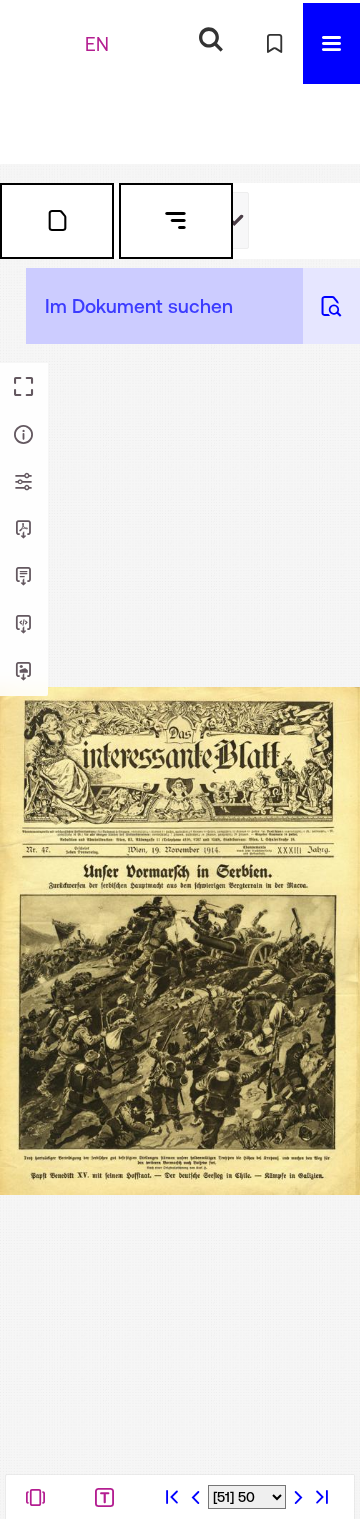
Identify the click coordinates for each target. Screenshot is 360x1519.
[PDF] (24, 530)
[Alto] (24, 625)
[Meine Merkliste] (274, 43)
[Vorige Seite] (196, 1497)
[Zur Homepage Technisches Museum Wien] (45, 43)
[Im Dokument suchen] (331, 306)
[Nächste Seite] (298, 1497)
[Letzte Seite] (322, 1497)
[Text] (24, 577)
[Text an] (109, 1497)
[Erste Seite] (172, 1497)
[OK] (210, 40)
